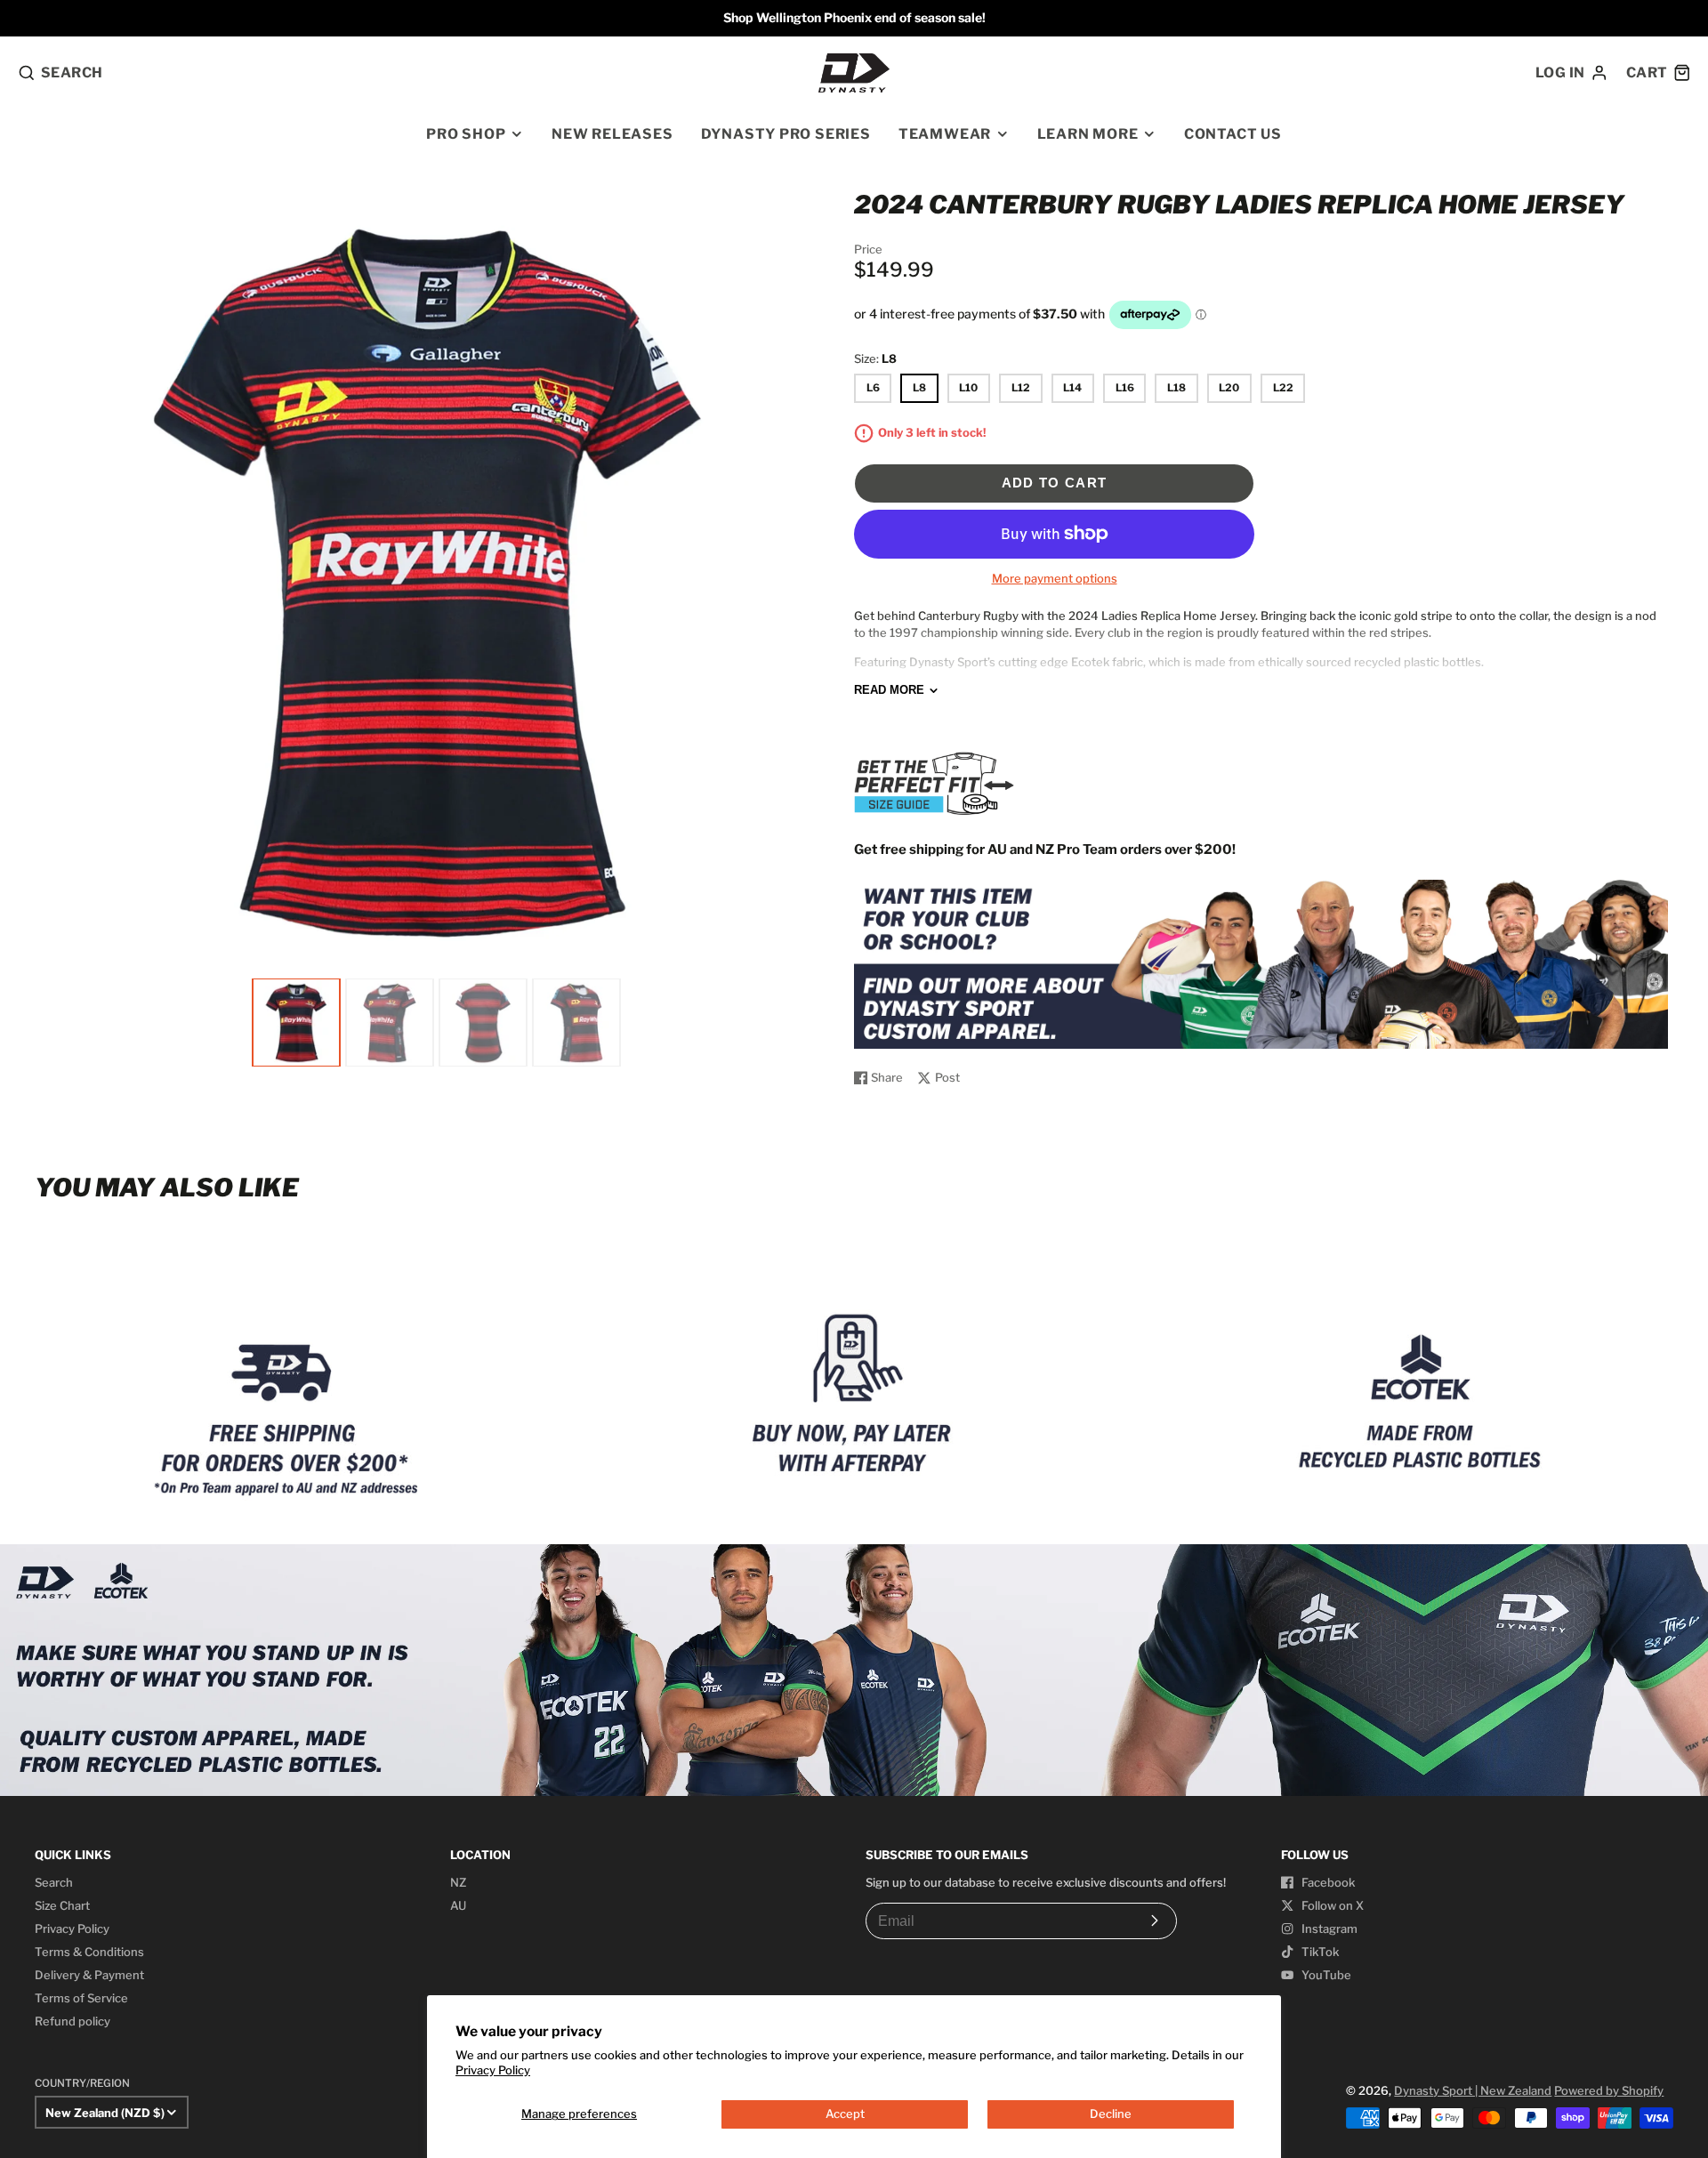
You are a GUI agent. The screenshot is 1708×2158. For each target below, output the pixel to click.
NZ (458, 1882)
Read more (889, 690)
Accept (845, 2114)
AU (458, 1905)
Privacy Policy (493, 2070)
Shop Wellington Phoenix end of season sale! (854, 17)
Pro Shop (466, 134)
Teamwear (945, 134)
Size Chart (62, 1905)
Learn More (1088, 134)
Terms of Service (81, 1998)
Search (54, 1882)
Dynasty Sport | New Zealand (1473, 2090)
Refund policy (73, 2021)
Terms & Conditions (89, 1952)
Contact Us (1233, 134)
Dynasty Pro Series (786, 134)
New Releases (612, 134)
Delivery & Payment (89, 1975)
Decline (1111, 2114)
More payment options (1055, 578)
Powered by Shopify (1609, 2090)
